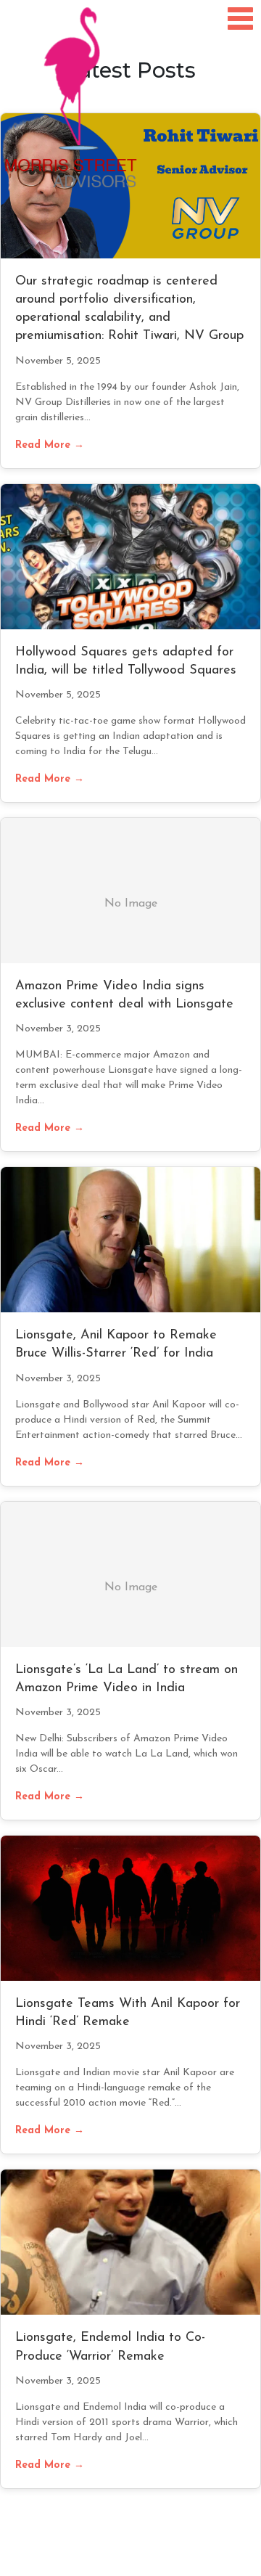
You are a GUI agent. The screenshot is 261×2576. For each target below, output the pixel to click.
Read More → (50, 445)
